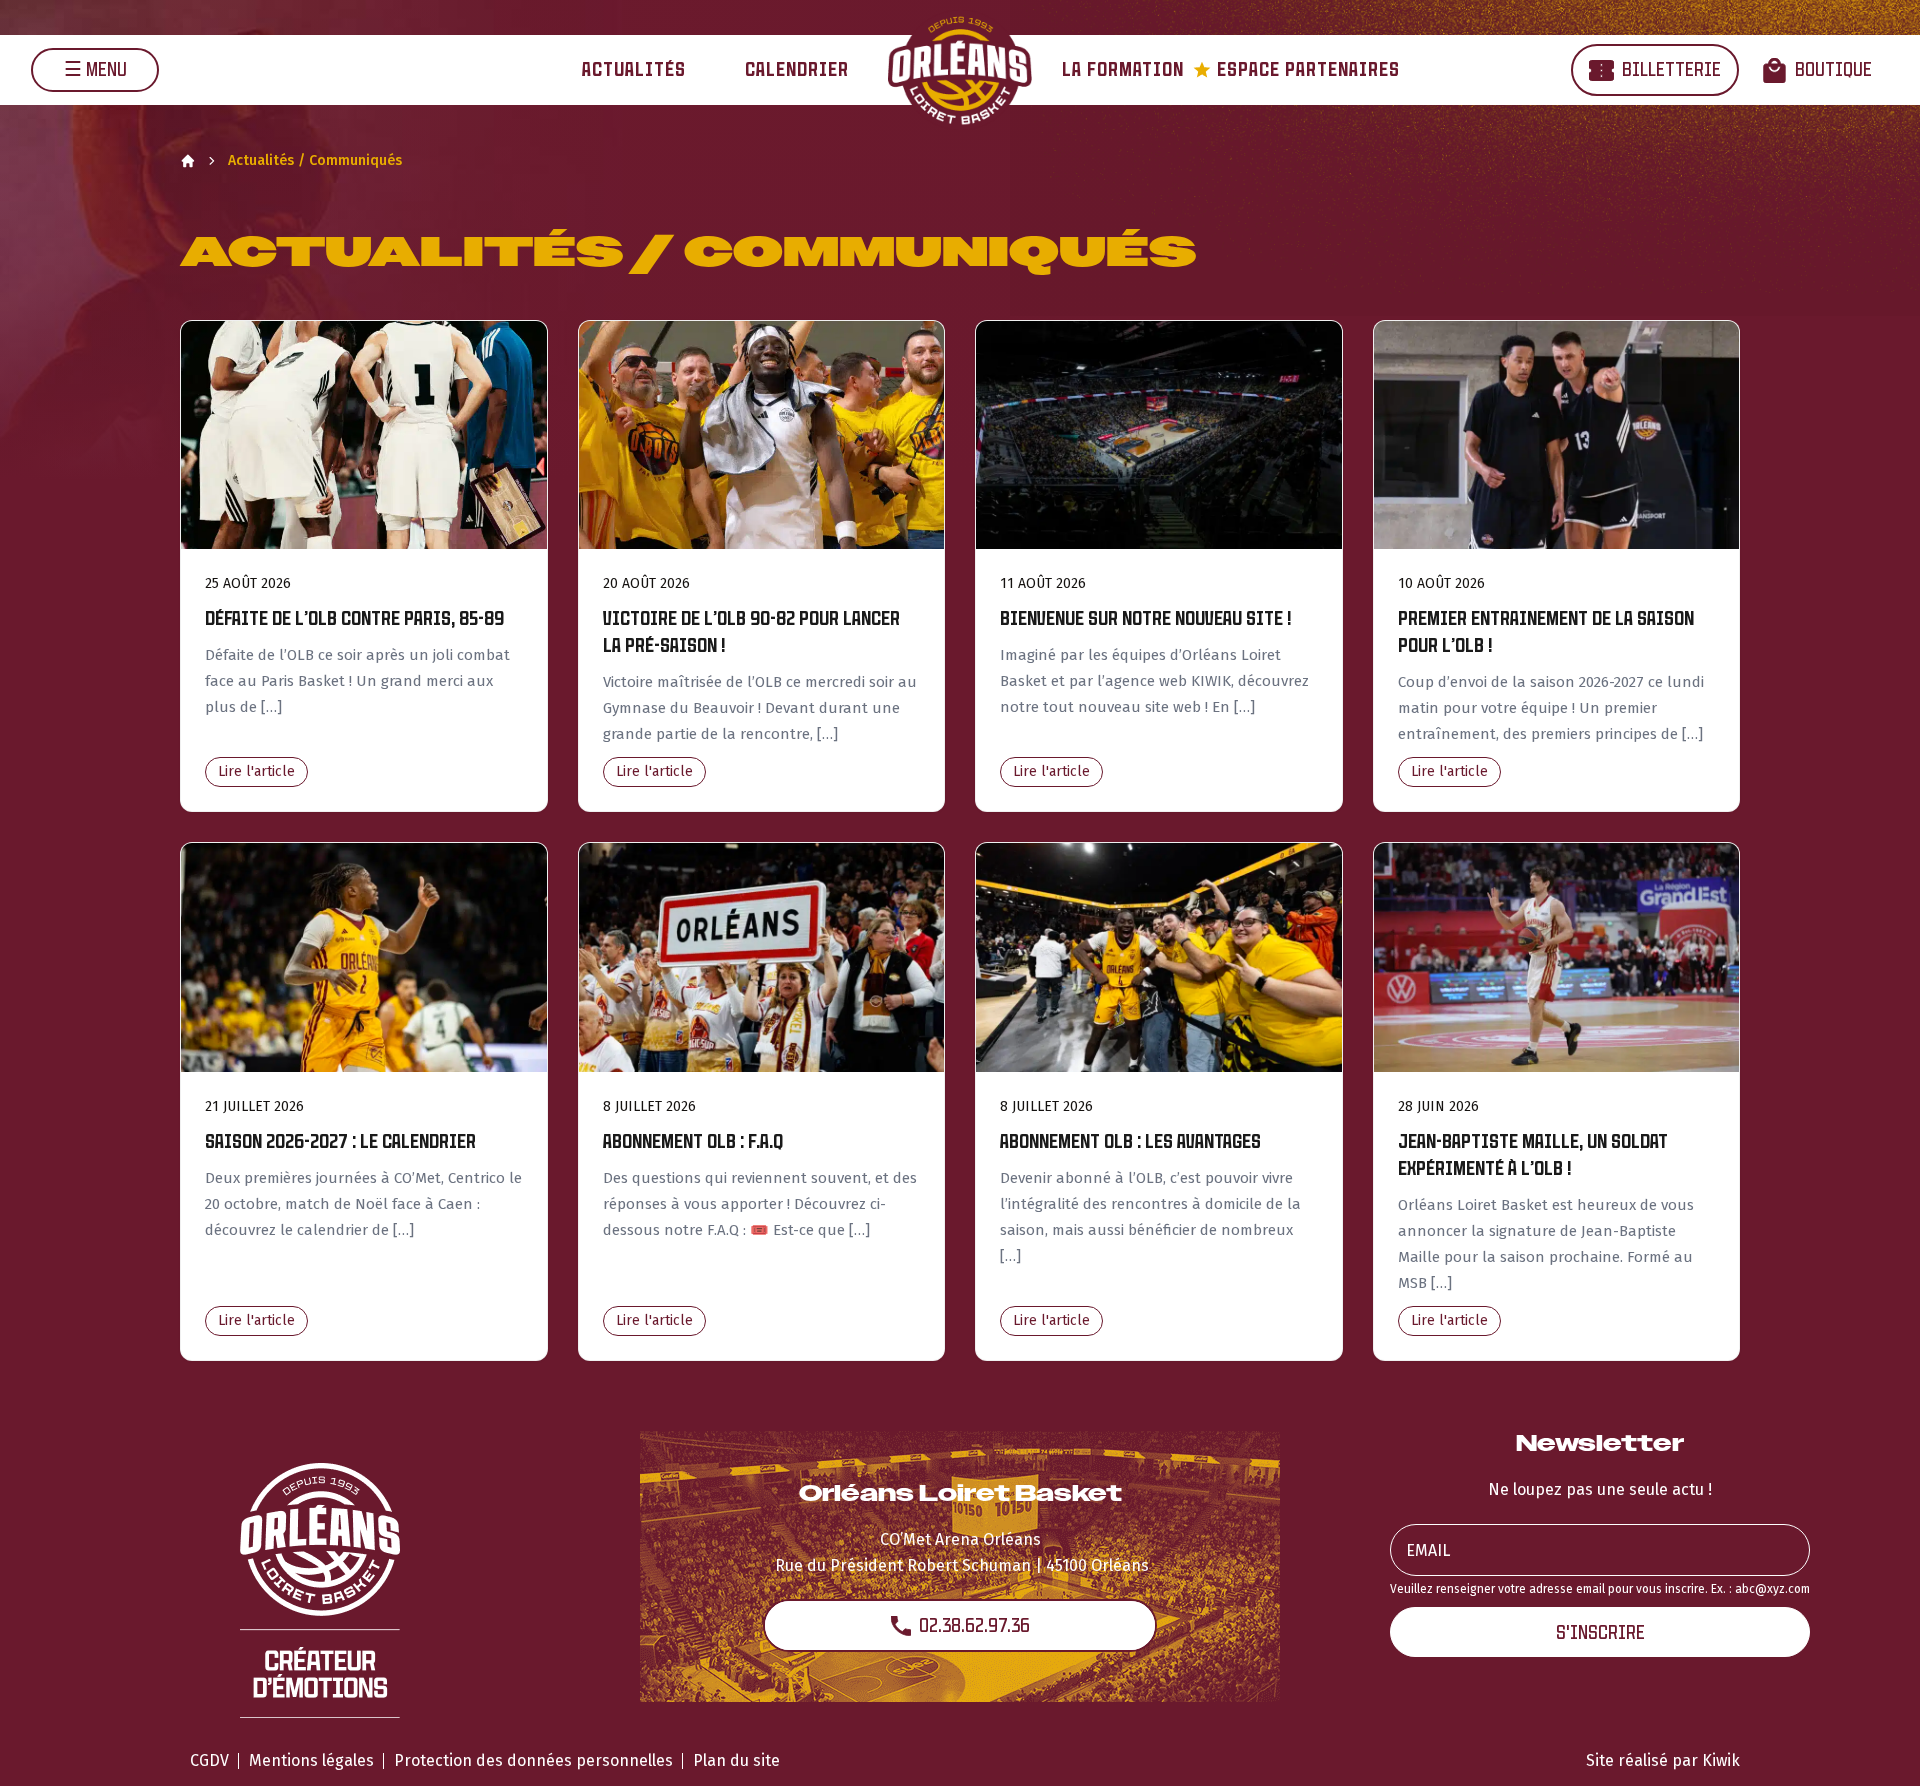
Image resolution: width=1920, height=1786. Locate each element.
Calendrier (797, 69)
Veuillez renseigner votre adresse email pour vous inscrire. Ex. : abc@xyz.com (1600, 1589)
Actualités (634, 69)
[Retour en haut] (1874, 1744)
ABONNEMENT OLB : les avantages (1130, 1141)
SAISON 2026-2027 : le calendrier (340, 1141)
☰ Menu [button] (95, 69)
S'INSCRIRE (1600, 1632)
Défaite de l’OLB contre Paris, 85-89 (354, 618)
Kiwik (1721, 1760)
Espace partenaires (1296, 69)
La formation (1123, 69)
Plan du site (736, 1760)
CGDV (209, 1760)
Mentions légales (311, 1760)
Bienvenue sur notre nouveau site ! (1145, 618)
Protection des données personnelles (533, 1760)
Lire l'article (256, 771)
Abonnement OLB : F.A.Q (693, 1141)
